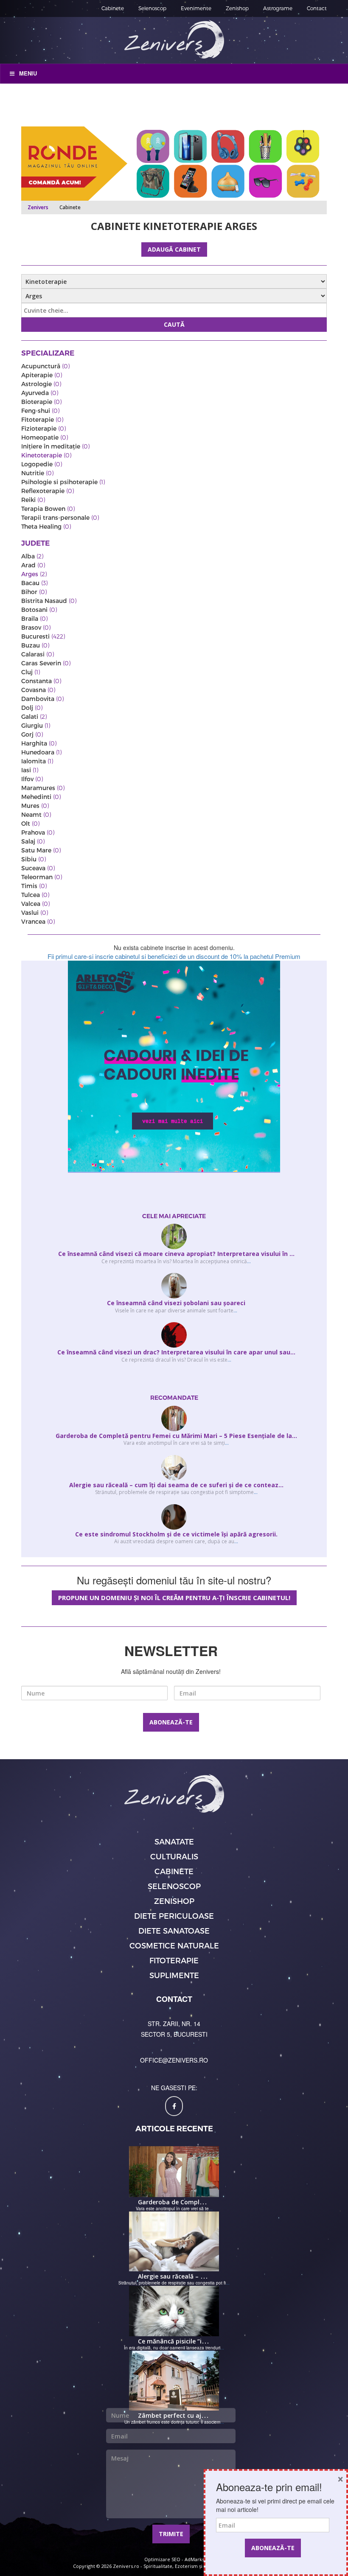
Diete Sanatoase (174, 1930)
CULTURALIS (174, 1856)
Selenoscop (152, 8)
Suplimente (174, 1975)
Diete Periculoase (174, 1916)
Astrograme (278, 8)
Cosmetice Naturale (174, 1945)
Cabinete (113, 8)
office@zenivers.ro (174, 2060)
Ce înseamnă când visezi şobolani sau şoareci (176, 1303)
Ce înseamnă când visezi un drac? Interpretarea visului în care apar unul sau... (176, 1352)
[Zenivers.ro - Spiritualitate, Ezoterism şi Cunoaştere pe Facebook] (174, 2106)
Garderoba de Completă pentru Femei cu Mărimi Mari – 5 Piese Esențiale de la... (176, 1436)
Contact (317, 8)
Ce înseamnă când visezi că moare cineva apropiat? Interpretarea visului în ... (176, 1254)
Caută (174, 324)
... (249, 1261)
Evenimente (196, 8)
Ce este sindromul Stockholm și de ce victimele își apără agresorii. (176, 1534)
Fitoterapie (174, 1960)
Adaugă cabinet (174, 249)
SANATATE (174, 1841)
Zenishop (237, 8)
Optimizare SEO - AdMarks (174, 2559)
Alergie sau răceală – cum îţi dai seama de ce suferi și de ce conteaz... (176, 1485)
